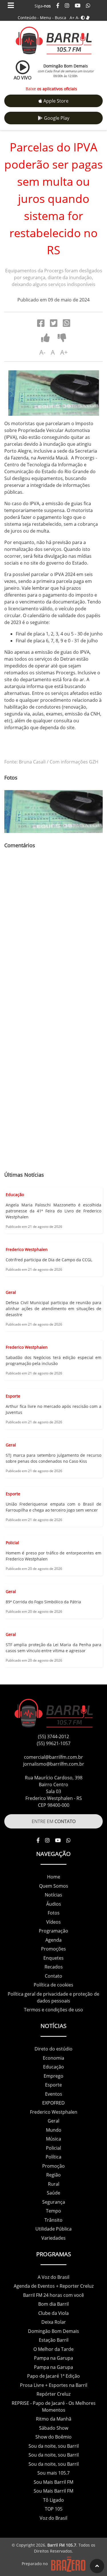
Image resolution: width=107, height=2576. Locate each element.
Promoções (53, 1949)
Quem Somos (54, 1886)
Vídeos (53, 1922)
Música (53, 2139)
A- (78, 18)
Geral (53, 2121)
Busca (60, 18)
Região (53, 2175)
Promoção (53, 2166)
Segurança (54, 2202)
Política (53, 2157)
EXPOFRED (53, 2103)
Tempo (53, 2211)
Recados (54, 1967)
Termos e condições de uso (53, 2010)
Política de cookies (53, 1985)
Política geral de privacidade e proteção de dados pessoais (53, 1997)
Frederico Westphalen (54, 2112)
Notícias (53, 1895)
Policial (53, 2148)
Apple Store (56, 101)
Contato (53, 1976)
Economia (53, 2058)
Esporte (53, 2085)
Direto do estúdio (53, 2049)
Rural (54, 2184)
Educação (53, 2067)
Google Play (57, 118)
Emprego (53, 2076)
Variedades (53, 2238)
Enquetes (53, 1958)
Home (54, 1877)
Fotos (54, 1913)
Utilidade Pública (53, 2229)
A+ (72, 18)
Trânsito (53, 2220)
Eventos (54, 2094)
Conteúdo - (28, 18)
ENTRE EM (54, 1821)
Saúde (53, 2193)
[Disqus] (53, 936)
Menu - (47, 18)
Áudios (54, 1904)
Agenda (53, 1940)
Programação (53, 1931)
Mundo (54, 2130)
